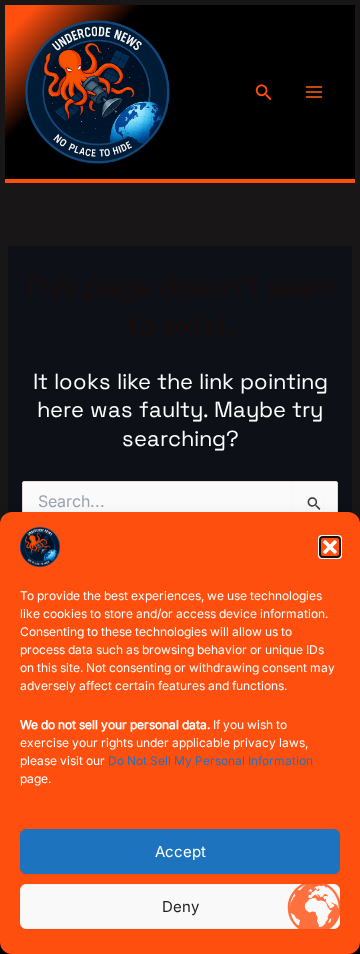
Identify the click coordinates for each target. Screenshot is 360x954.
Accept (180, 851)
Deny (180, 906)
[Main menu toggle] (314, 92)
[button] (330, 547)
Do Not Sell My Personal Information (210, 760)
